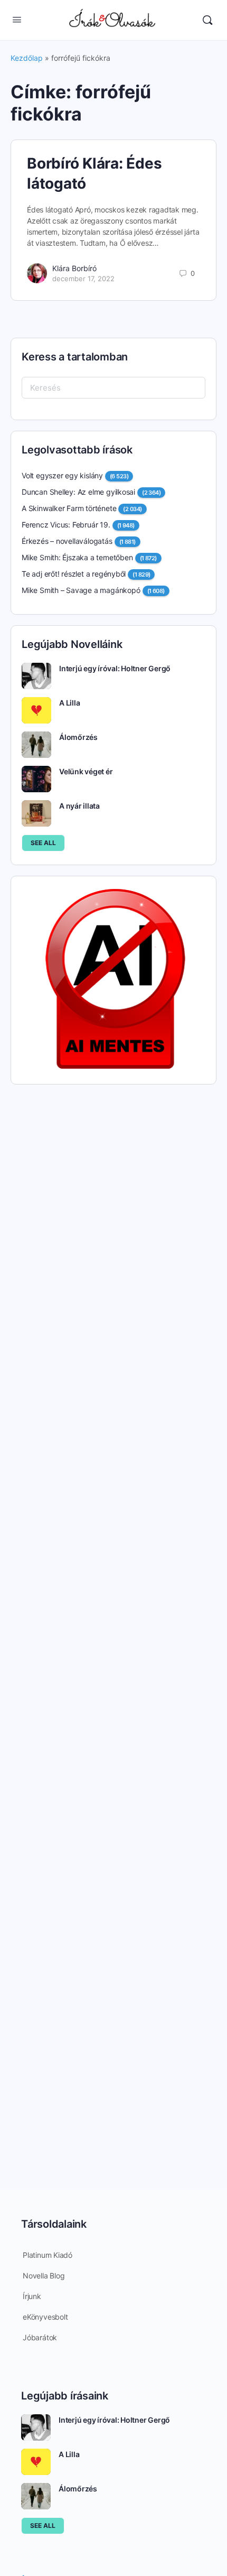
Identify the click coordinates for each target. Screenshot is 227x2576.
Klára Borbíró (74, 268)
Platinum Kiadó (48, 2255)
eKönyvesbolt (45, 2317)
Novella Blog (44, 2276)
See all (43, 843)
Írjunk (32, 2296)
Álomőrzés (78, 737)
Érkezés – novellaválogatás (67, 541)
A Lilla (69, 703)
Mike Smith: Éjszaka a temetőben (77, 557)
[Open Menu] (17, 19)
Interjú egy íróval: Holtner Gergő (115, 668)
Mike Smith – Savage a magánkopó (81, 590)
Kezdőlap (27, 58)
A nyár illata (79, 806)
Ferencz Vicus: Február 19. (66, 525)
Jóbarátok (40, 2337)
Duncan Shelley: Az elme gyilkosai (78, 492)
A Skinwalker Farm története (69, 508)
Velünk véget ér (86, 771)
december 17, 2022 (83, 279)
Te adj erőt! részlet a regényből (74, 574)
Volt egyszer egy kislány (62, 475)
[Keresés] (207, 20)
